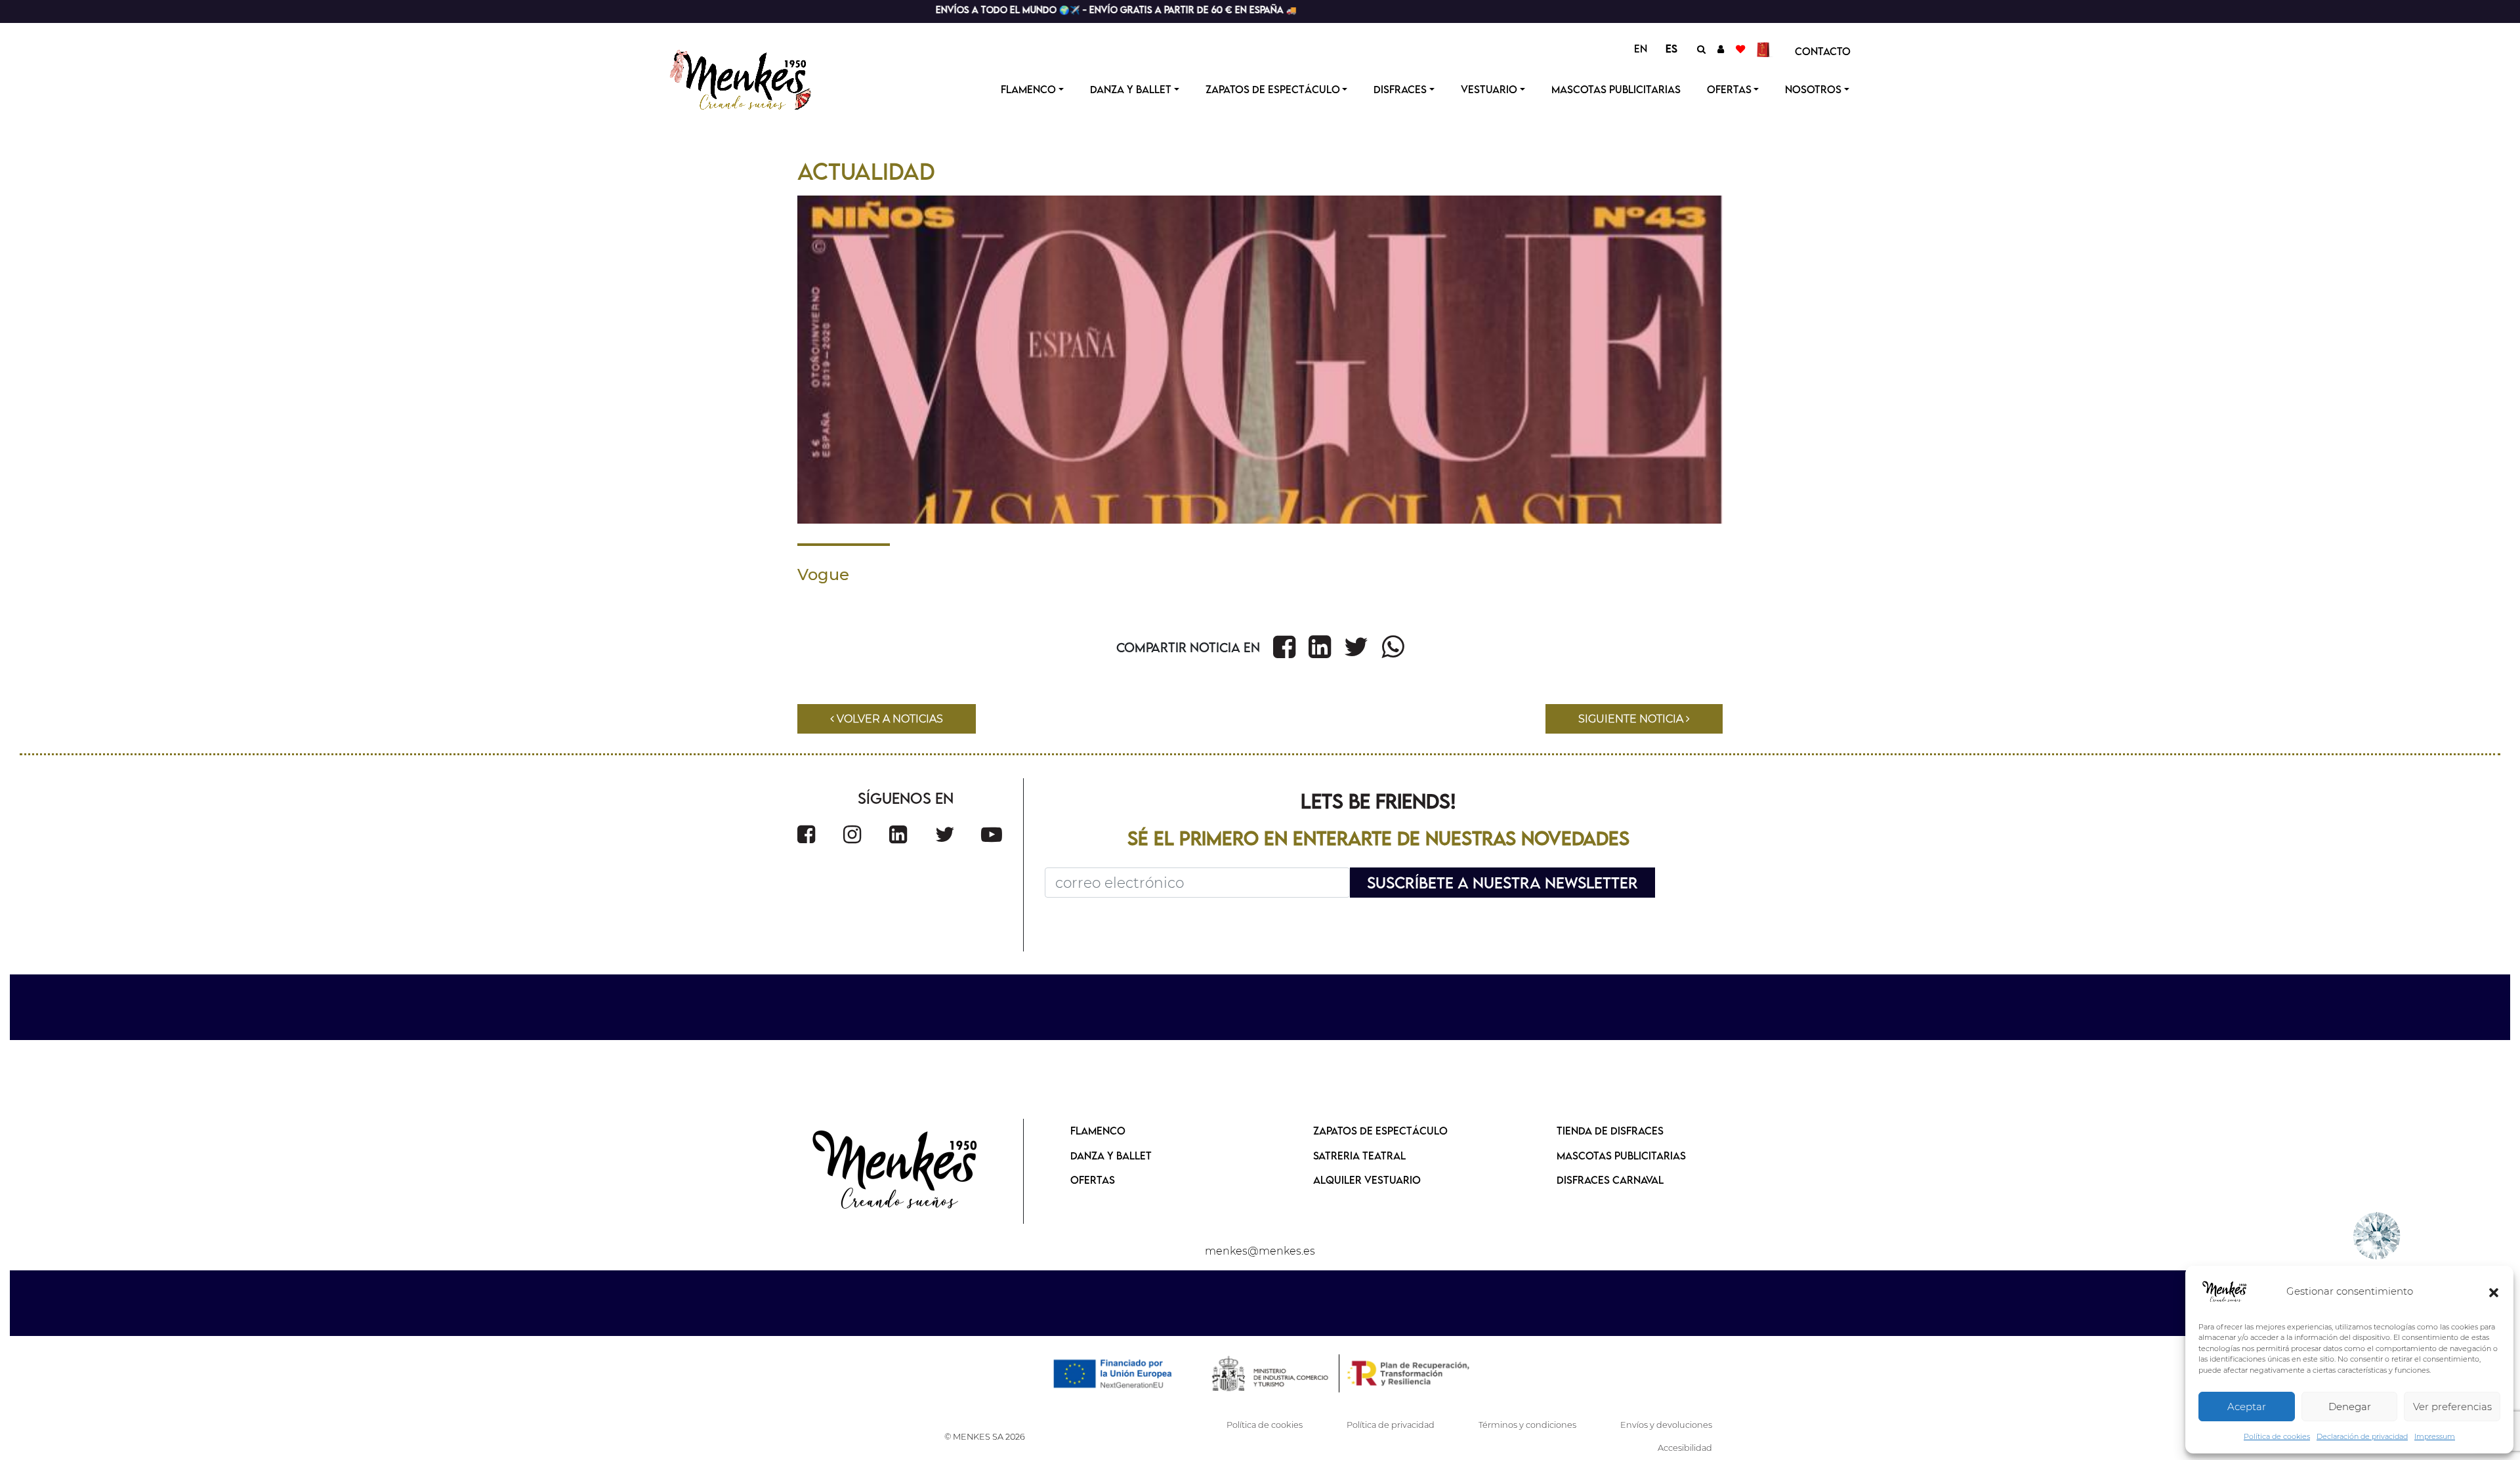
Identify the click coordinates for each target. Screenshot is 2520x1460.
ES (1671, 49)
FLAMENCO (1098, 1131)
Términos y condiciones (1527, 1425)
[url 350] (898, 834)
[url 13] (1721, 49)
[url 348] (806, 834)
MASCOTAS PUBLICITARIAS (1621, 1156)
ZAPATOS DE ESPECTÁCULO (1380, 1131)
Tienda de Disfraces (1610, 1131)
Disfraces (1400, 89)
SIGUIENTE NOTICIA (1632, 719)
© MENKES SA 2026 (985, 1437)
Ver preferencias (2452, 1407)
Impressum (2435, 1436)
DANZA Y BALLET (1111, 1156)
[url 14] (1740, 49)
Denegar (2350, 1407)
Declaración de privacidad (2362, 1436)
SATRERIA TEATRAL (1359, 1156)
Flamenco (1028, 89)
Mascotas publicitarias (1616, 89)
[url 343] (1320, 647)
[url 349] (852, 834)
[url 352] (992, 834)
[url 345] (1393, 647)
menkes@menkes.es (1260, 1251)
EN (1641, 49)
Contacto (1823, 51)
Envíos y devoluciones (1666, 1425)
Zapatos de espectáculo (1273, 89)
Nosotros (1813, 89)
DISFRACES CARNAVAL (1610, 1180)
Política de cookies (2277, 1436)
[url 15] (1765, 49)
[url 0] (2225, 1292)
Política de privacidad (1391, 1425)
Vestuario (1489, 89)
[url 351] (945, 834)
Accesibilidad (1685, 1448)
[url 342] (1284, 647)
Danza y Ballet (1131, 89)
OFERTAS (1729, 89)
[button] (2494, 1292)
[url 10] (753, 78)
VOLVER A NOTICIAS (889, 719)
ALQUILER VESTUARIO (1367, 1180)
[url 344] (1356, 647)
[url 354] (896, 1171)
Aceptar (2247, 1407)
